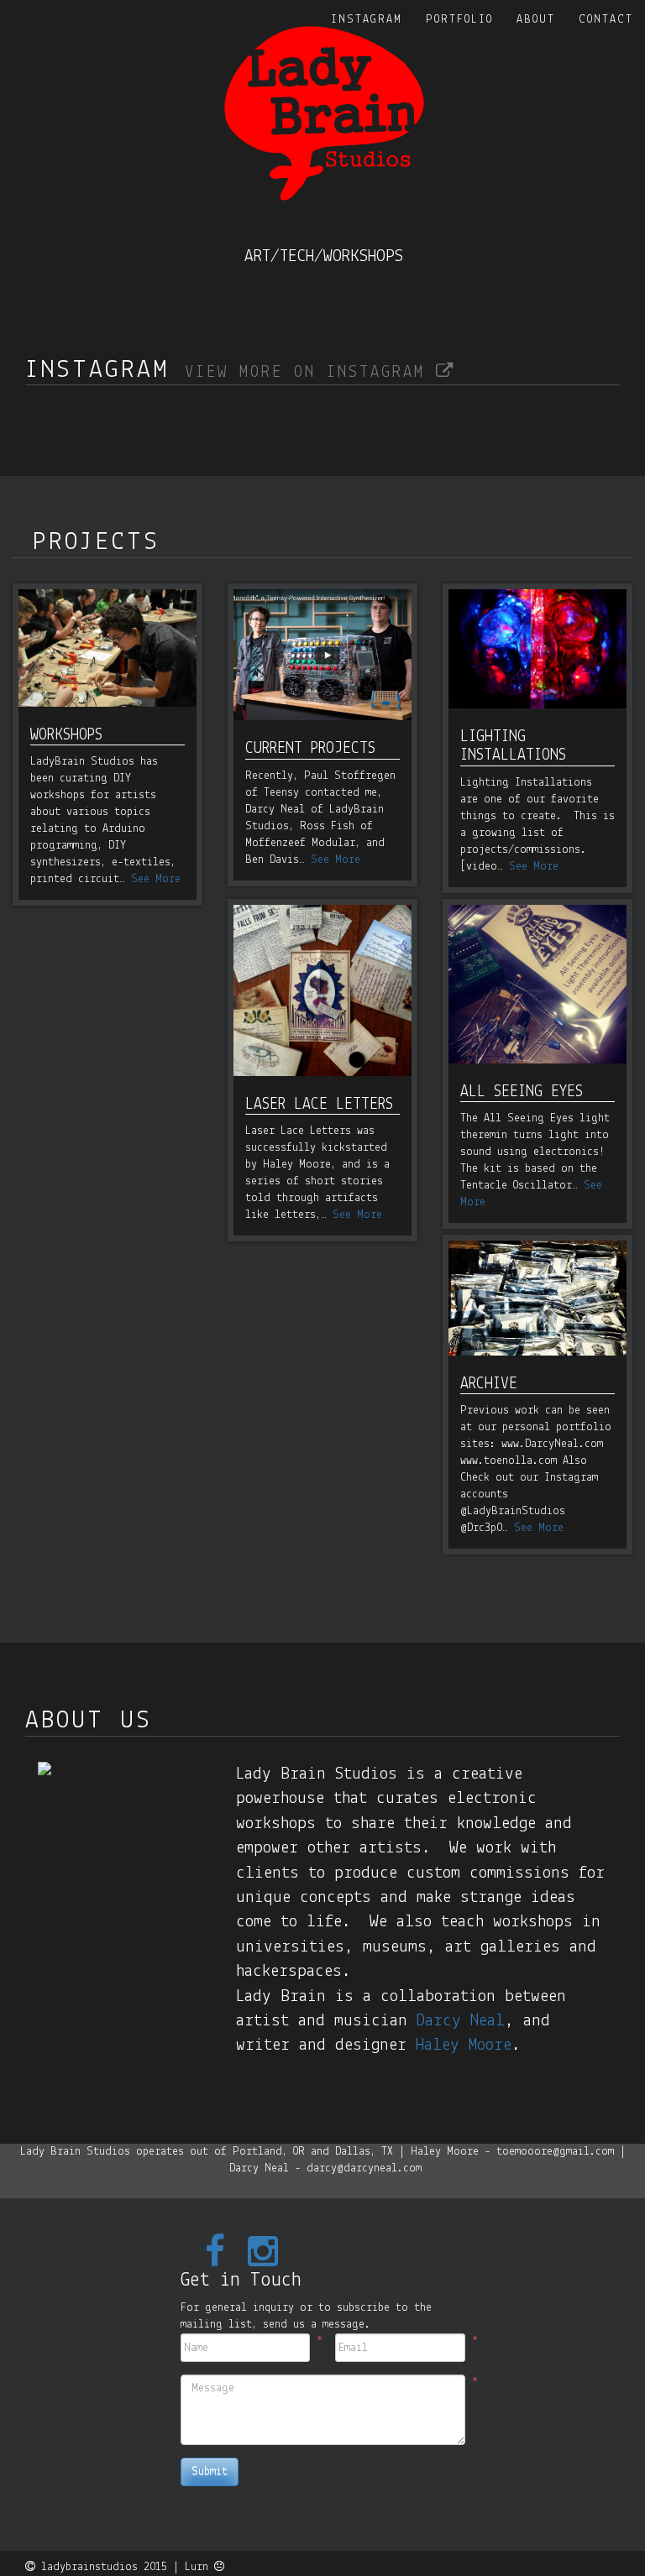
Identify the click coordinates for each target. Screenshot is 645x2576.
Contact (606, 20)
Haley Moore (464, 2045)
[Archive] (537, 1298)
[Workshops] (107, 648)
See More (156, 879)
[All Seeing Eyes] (537, 984)
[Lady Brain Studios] (324, 113)
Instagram (367, 20)
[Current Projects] (322, 655)
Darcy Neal (461, 2021)
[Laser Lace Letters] (322, 990)
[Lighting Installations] (537, 649)
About (536, 20)
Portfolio (459, 20)
